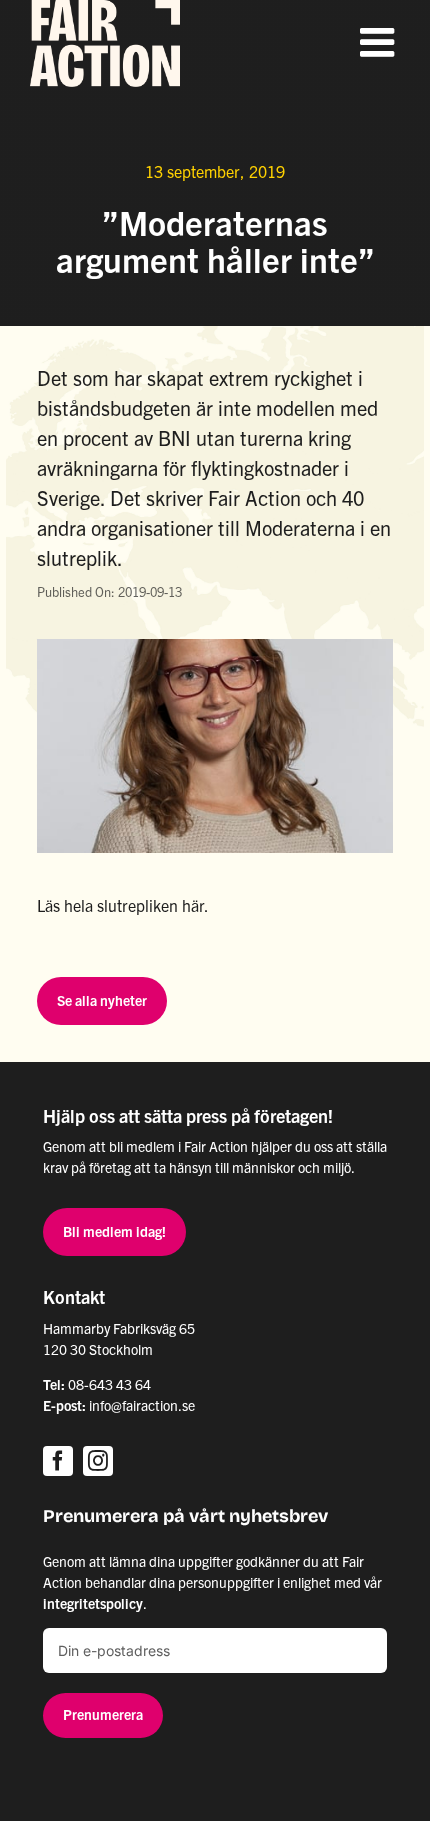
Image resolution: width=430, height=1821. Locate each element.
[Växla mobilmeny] (380, 42)
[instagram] (98, 1461)
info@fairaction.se (142, 1405)
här (193, 905)
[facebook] (58, 1461)
